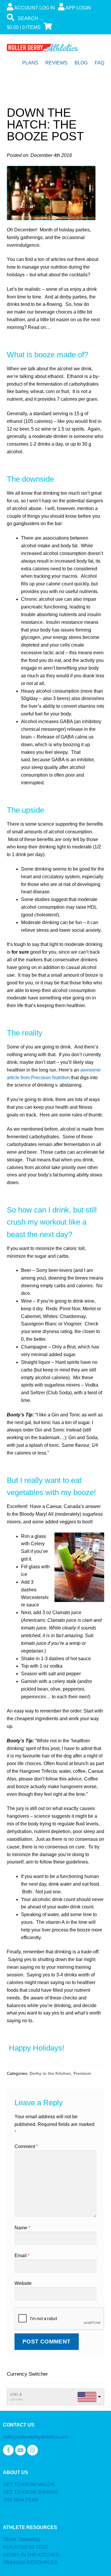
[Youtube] (20, 2450)
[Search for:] (52, 18)
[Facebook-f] (8, 2450)
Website (23, 2283)
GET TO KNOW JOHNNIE (31, 2492)
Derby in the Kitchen (50, 2073)
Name (22, 2228)
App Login (78, 8)
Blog (81, 63)
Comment (26, 2146)
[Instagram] (33, 2450)
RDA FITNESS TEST (26, 2547)
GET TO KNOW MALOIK (29, 2485)
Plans (30, 63)
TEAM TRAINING (22, 2540)
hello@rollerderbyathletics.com (36, 2437)
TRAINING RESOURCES (30, 2563)
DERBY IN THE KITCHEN (31, 2555)
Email (22, 2256)
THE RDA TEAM (21, 2500)
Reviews (56, 63)
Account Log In (34, 8)
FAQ (99, 63)
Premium (82, 2073)
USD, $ (16, 2395)
